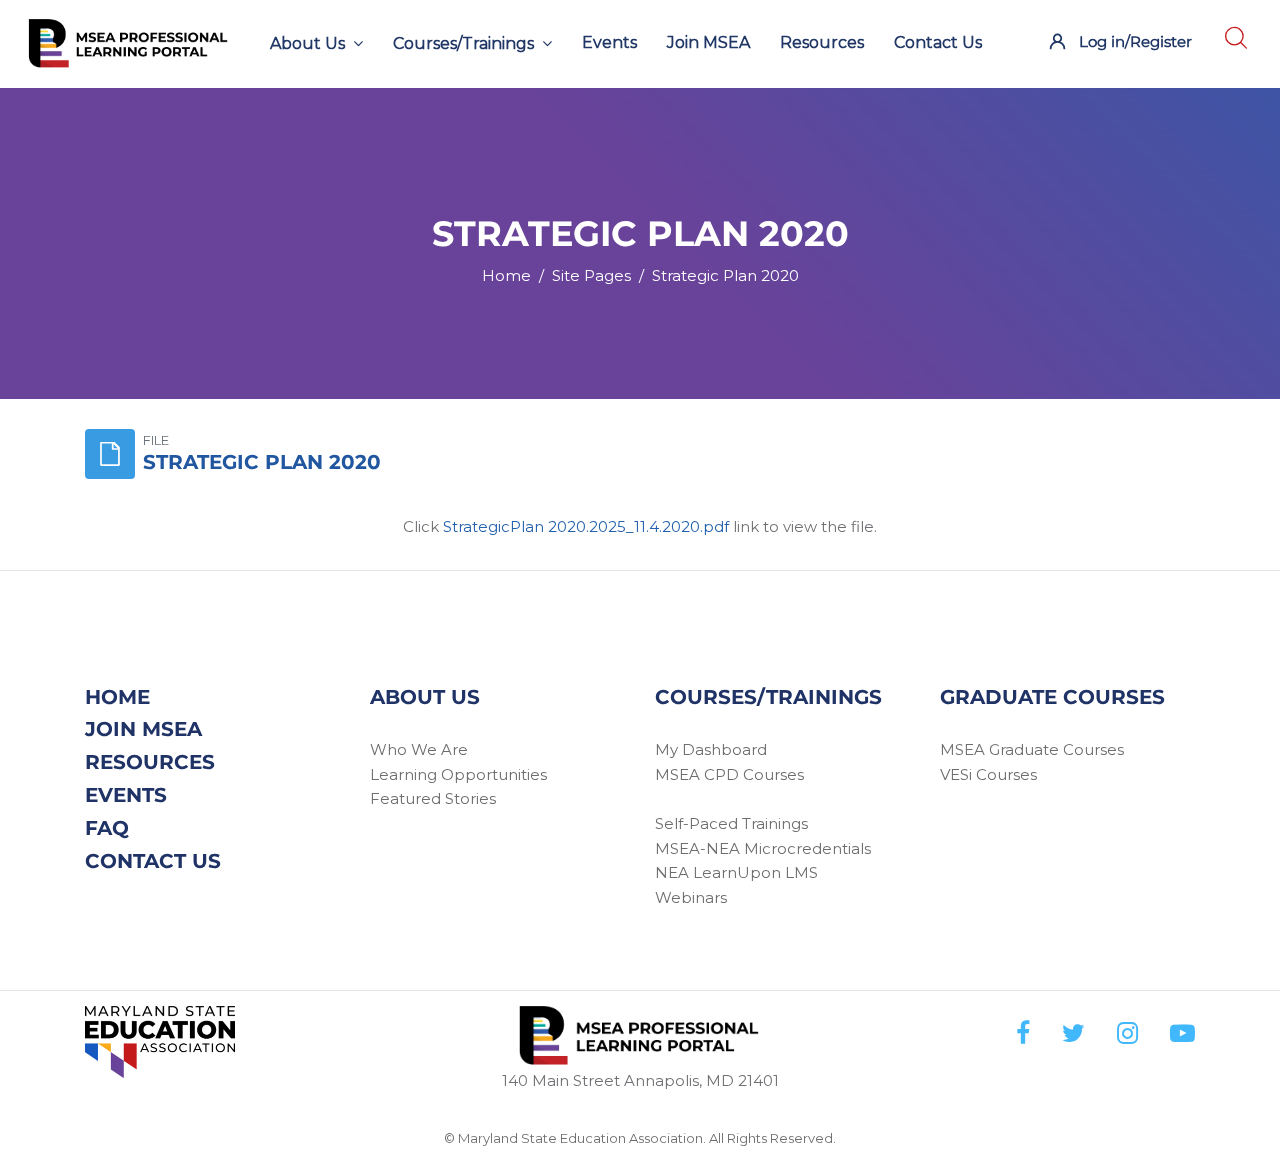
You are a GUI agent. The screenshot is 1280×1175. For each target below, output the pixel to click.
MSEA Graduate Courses (1032, 749)
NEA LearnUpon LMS (736, 872)
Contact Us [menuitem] (938, 42)
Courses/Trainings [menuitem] (463, 43)
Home (506, 275)
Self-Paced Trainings (731, 823)
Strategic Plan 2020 (725, 275)
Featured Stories (433, 798)
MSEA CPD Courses (729, 774)
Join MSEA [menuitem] (708, 42)
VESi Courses (988, 774)
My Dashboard (711, 749)
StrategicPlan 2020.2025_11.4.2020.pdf (586, 526)
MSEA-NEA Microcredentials (763, 848)
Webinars (691, 897)
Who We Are (419, 749)
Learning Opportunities (458, 774)
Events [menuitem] (609, 42)
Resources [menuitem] (822, 42)
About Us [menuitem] (307, 43)
